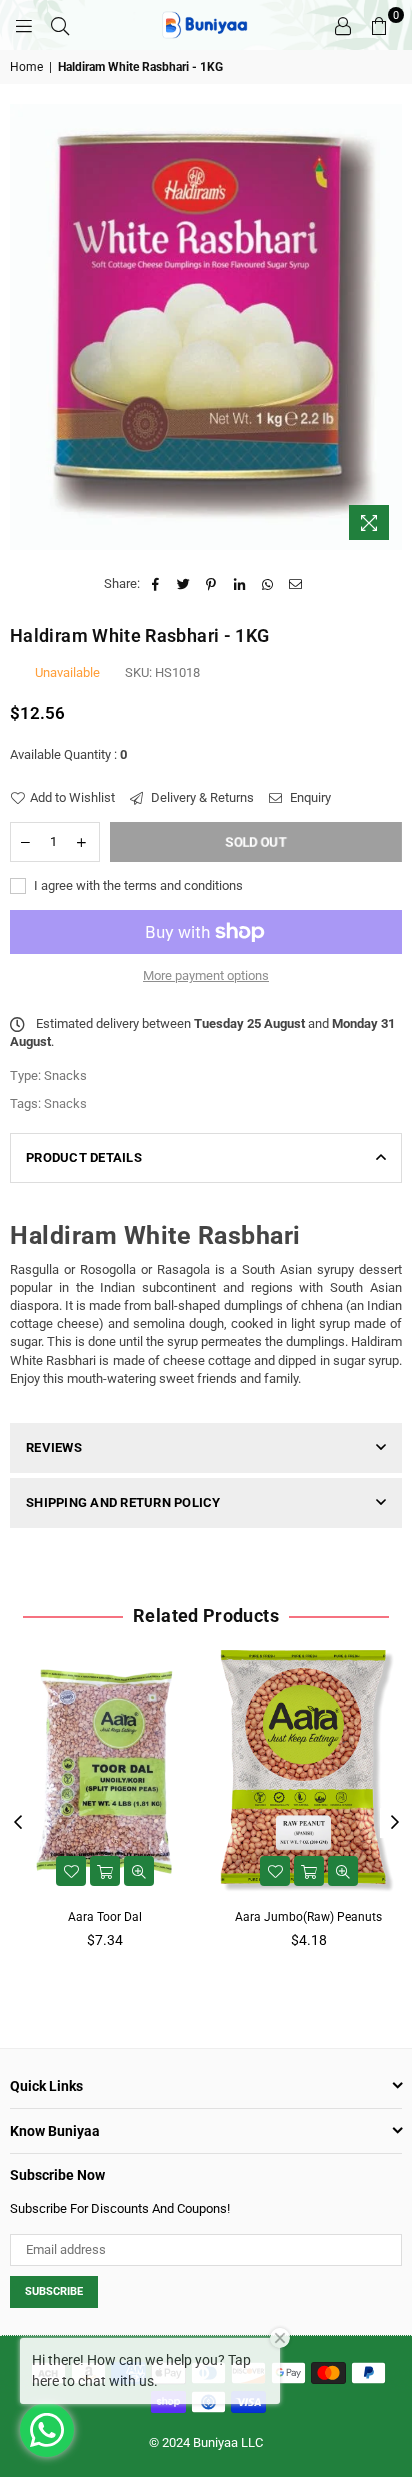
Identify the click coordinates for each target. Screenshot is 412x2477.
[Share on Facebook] (155, 584)
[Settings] (343, 25)
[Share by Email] (295, 584)
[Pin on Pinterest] (211, 584)
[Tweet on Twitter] (183, 584)
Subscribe (54, 2291)
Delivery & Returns (201, 797)
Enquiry (309, 797)
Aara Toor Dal (105, 1917)
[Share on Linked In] (239, 584)
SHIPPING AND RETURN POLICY (123, 1502)
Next (395, 1823)
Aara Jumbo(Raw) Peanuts (308, 1917)
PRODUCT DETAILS (84, 1157)
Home (26, 67)
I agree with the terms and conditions (137, 885)
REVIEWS (54, 1447)
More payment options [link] (206, 975)
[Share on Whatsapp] (267, 584)
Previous (18, 1823)
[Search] (60, 25)
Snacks (65, 1103)
